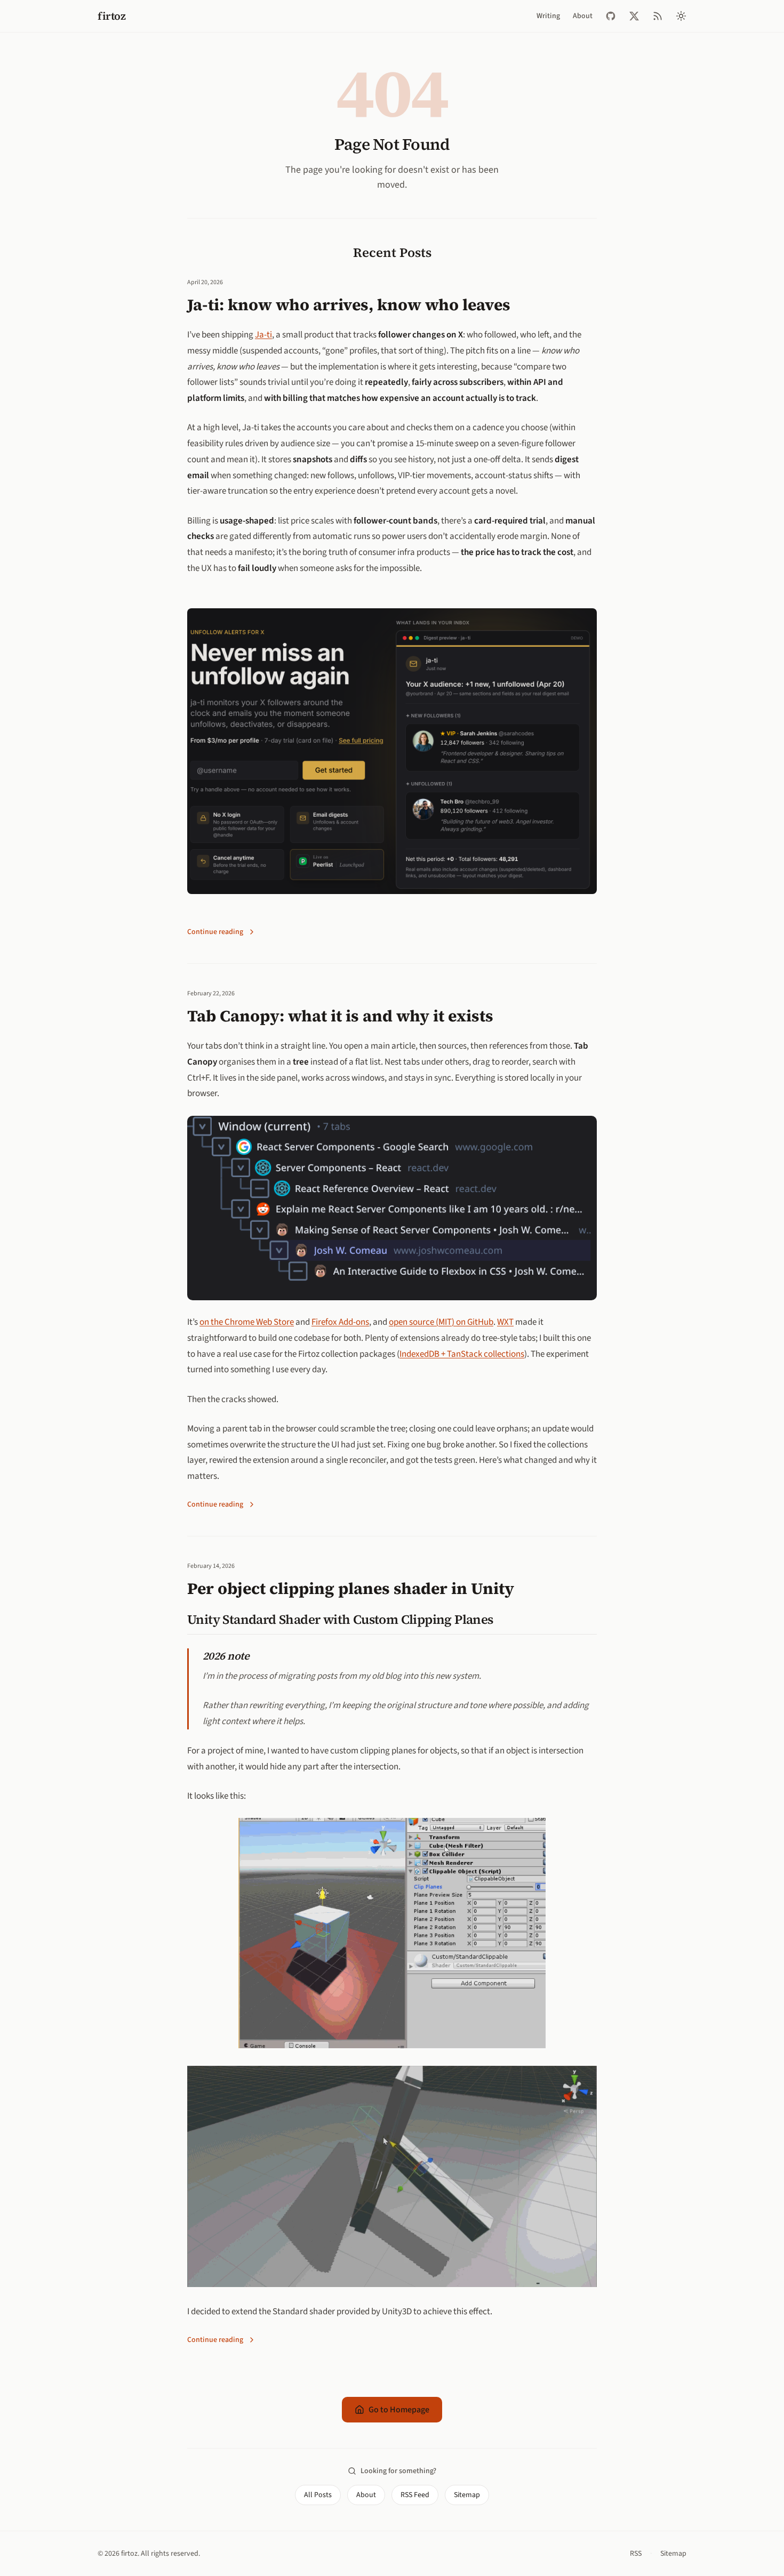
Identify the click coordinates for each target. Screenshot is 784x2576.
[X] (634, 16)
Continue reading (215, 932)
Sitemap (467, 2495)
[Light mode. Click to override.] (681, 16)
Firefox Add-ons (340, 1322)
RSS (636, 2554)
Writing (548, 16)
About (583, 16)
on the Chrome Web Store (247, 1322)
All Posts (318, 2495)
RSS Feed (415, 2495)
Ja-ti (263, 335)
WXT (505, 1322)
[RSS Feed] (658, 16)
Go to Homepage (399, 2410)
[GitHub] (611, 16)
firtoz (111, 16)
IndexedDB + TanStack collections (462, 1354)
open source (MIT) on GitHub (441, 1322)
